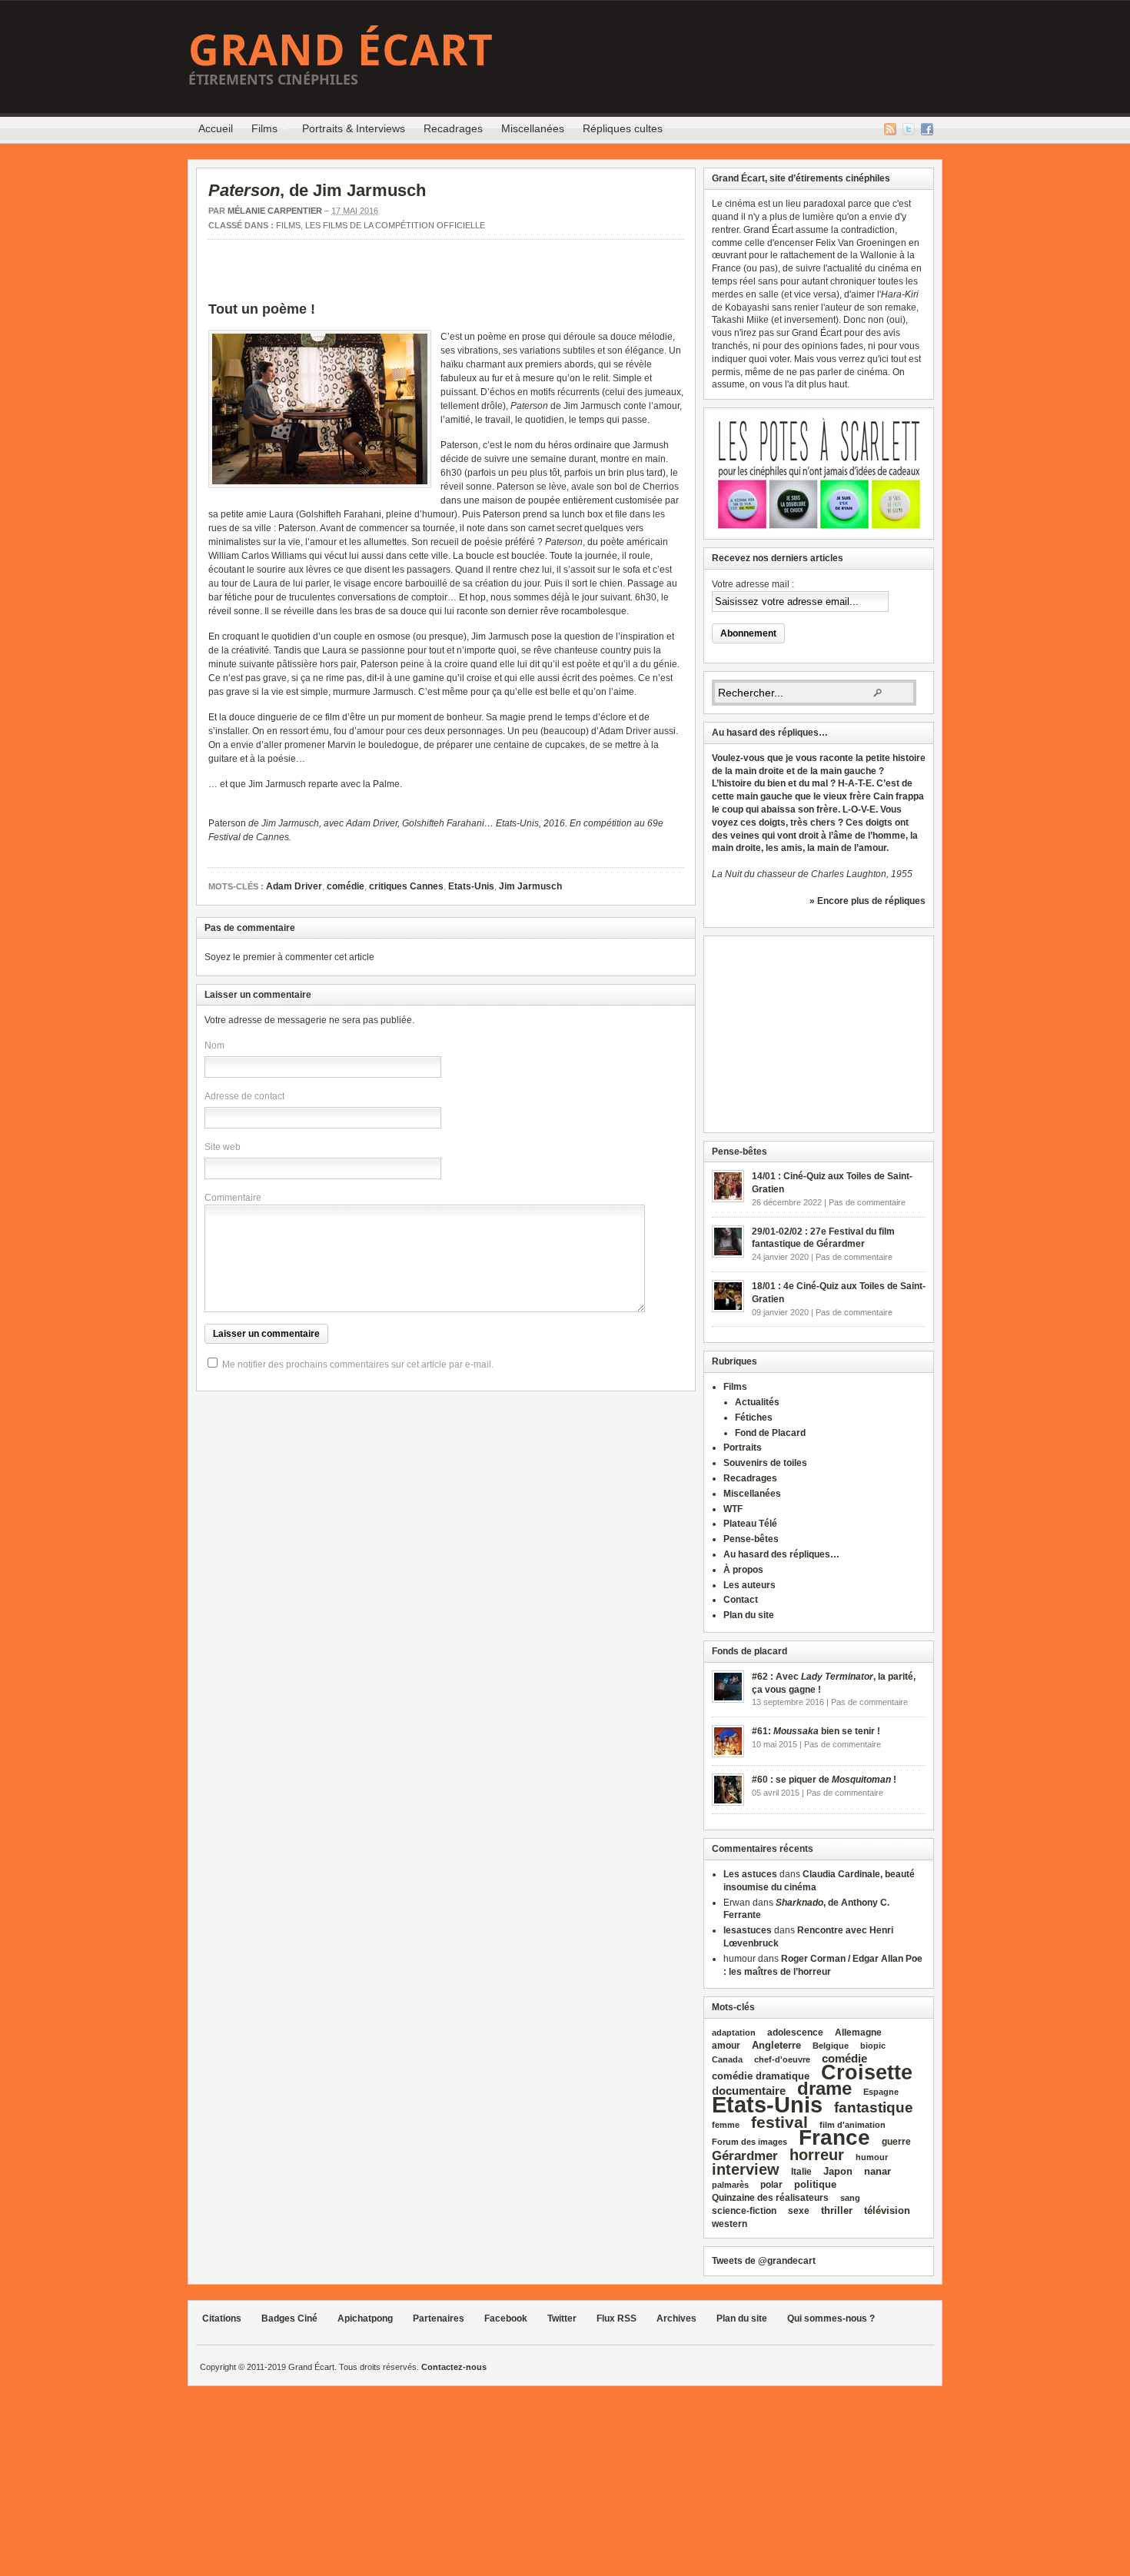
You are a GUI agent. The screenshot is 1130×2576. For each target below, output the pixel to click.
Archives (676, 2318)
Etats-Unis (471, 886)
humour (872, 2157)
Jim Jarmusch (530, 886)
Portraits (743, 1448)
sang (850, 2198)
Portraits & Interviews (354, 128)
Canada (727, 2059)
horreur (817, 2154)
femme (726, 2125)
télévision (887, 2210)
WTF (733, 1509)
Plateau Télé (750, 1524)
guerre (896, 2141)
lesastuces (748, 1930)
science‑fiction (744, 2211)
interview (746, 2169)
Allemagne (858, 2032)
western (730, 2224)
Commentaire (233, 1198)
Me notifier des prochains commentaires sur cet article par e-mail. (358, 1364)
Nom (214, 1045)
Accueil (216, 128)
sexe (799, 2211)
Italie (801, 2172)
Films (260, 131)
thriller (837, 2210)
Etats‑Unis (767, 2104)
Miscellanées (533, 128)
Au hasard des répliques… (781, 1554)
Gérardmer (745, 2156)
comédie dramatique (761, 2076)
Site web (223, 1147)
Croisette (867, 2072)
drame (824, 2088)
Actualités (757, 1402)
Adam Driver (294, 886)
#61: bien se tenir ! (816, 1731)
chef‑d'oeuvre (782, 2059)
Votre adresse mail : (753, 584)
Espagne (881, 2092)
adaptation (734, 2033)
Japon (838, 2171)
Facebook (927, 129)
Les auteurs (749, 1585)
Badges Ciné (289, 2318)
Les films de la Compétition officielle (395, 225)
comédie (346, 886)
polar (771, 2185)
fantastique (874, 2107)
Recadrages (453, 128)
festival (779, 2122)
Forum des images (749, 2142)
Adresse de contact (244, 1096)
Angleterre (776, 2045)
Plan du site (749, 1615)
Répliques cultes (623, 128)
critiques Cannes (406, 886)
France (834, 2137)
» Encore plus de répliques (867, 901)
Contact (741, 1600)
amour (726, 2046)
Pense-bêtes (751, 1539)
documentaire (749, 2091)
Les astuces (750, 1874)
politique (815, 2184)
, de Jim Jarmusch (317, 190)
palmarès (730, 2185)
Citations (222, 2318)
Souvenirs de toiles (765, 1463)
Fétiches (754, 1418)
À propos (743, 1570)
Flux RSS (890, 129)
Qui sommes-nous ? (831, 2318)
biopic (873, 2046)
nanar (877, 2171)
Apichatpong (365, 2318)
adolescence (795, 2033)
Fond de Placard (770, 1433)
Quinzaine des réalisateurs (770, 2197)
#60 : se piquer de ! (824, 1780)
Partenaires (439, 2318)
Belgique (831, 2046)
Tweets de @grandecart (764, 2261)
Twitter (909, 129)
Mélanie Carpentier (275, 211)
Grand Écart (341, 49)
